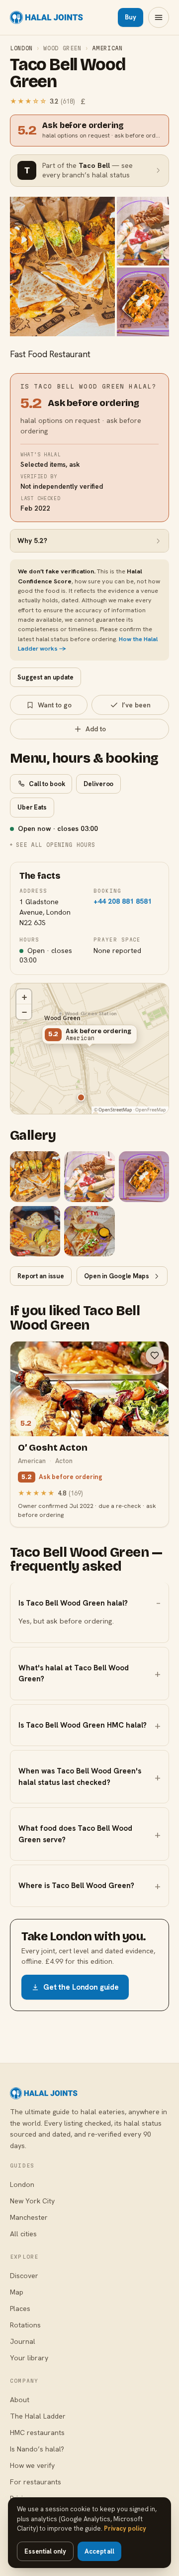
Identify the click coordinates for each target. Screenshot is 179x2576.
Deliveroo (98, 784)
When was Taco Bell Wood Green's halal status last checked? (80, 1777)
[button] (89, 1037)
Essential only (45, 2551)
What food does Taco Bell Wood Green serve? (75, 1834)
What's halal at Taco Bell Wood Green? (74, 1674)
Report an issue (41, 1276)
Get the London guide (81, 1987)
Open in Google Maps (117, 1276)
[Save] (155, 1356)
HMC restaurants (37, 2433)
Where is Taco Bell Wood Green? (76, 1886)
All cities (23, 2234)
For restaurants (36, 2482)
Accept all (99, 2551)
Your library (29, 2358)
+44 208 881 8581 (123, 901)
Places (20, 2308)
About (20, 2400)
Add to (96, 729)
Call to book (47, 784)
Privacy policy (125, 2528)
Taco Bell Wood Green (67, 73)
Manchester (29, 2217)
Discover (24, 2276)
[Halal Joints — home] (46, 17)
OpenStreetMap (115, 1110)
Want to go (55, 705)
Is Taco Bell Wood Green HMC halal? (83, 1725)
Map (17, 2292)
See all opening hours (56, 845)
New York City (32, 2201)
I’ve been (136, 705)
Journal (23, 2341)
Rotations (25, 2325)
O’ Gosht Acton (52, 1447)
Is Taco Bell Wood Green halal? (73, 1603)
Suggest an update (45, 677)
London (21, 48)
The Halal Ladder (38, 2416)
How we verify (32, 2465)
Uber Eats (32, 807)
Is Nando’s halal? (37, 2449)
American (107, 48)
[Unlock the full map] (81, 1097)
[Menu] (159, 17)
